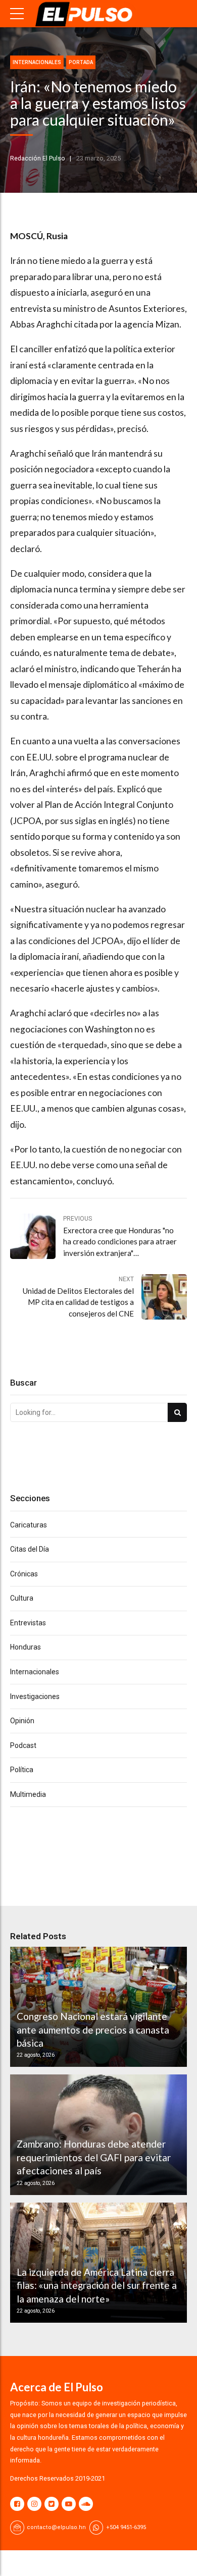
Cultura (22, 1598)
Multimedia (28, 1794)
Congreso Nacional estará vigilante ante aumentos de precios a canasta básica (93, 2030)
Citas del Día (30, 1549)
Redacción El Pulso (38, 158)
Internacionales (37, 62)
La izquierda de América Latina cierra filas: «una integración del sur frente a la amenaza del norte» (97, 2285)
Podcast (23, 1745)
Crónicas (24, 1574)
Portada (81, 62)
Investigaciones (35, 1696)
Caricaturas (29, 1525)
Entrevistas (28, 1623)
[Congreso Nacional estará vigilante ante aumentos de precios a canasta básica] (97, 2007)
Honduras (26, 1647)
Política (22, 1770)
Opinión (22, 1721)
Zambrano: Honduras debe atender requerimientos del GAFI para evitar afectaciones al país (94, 2157)
